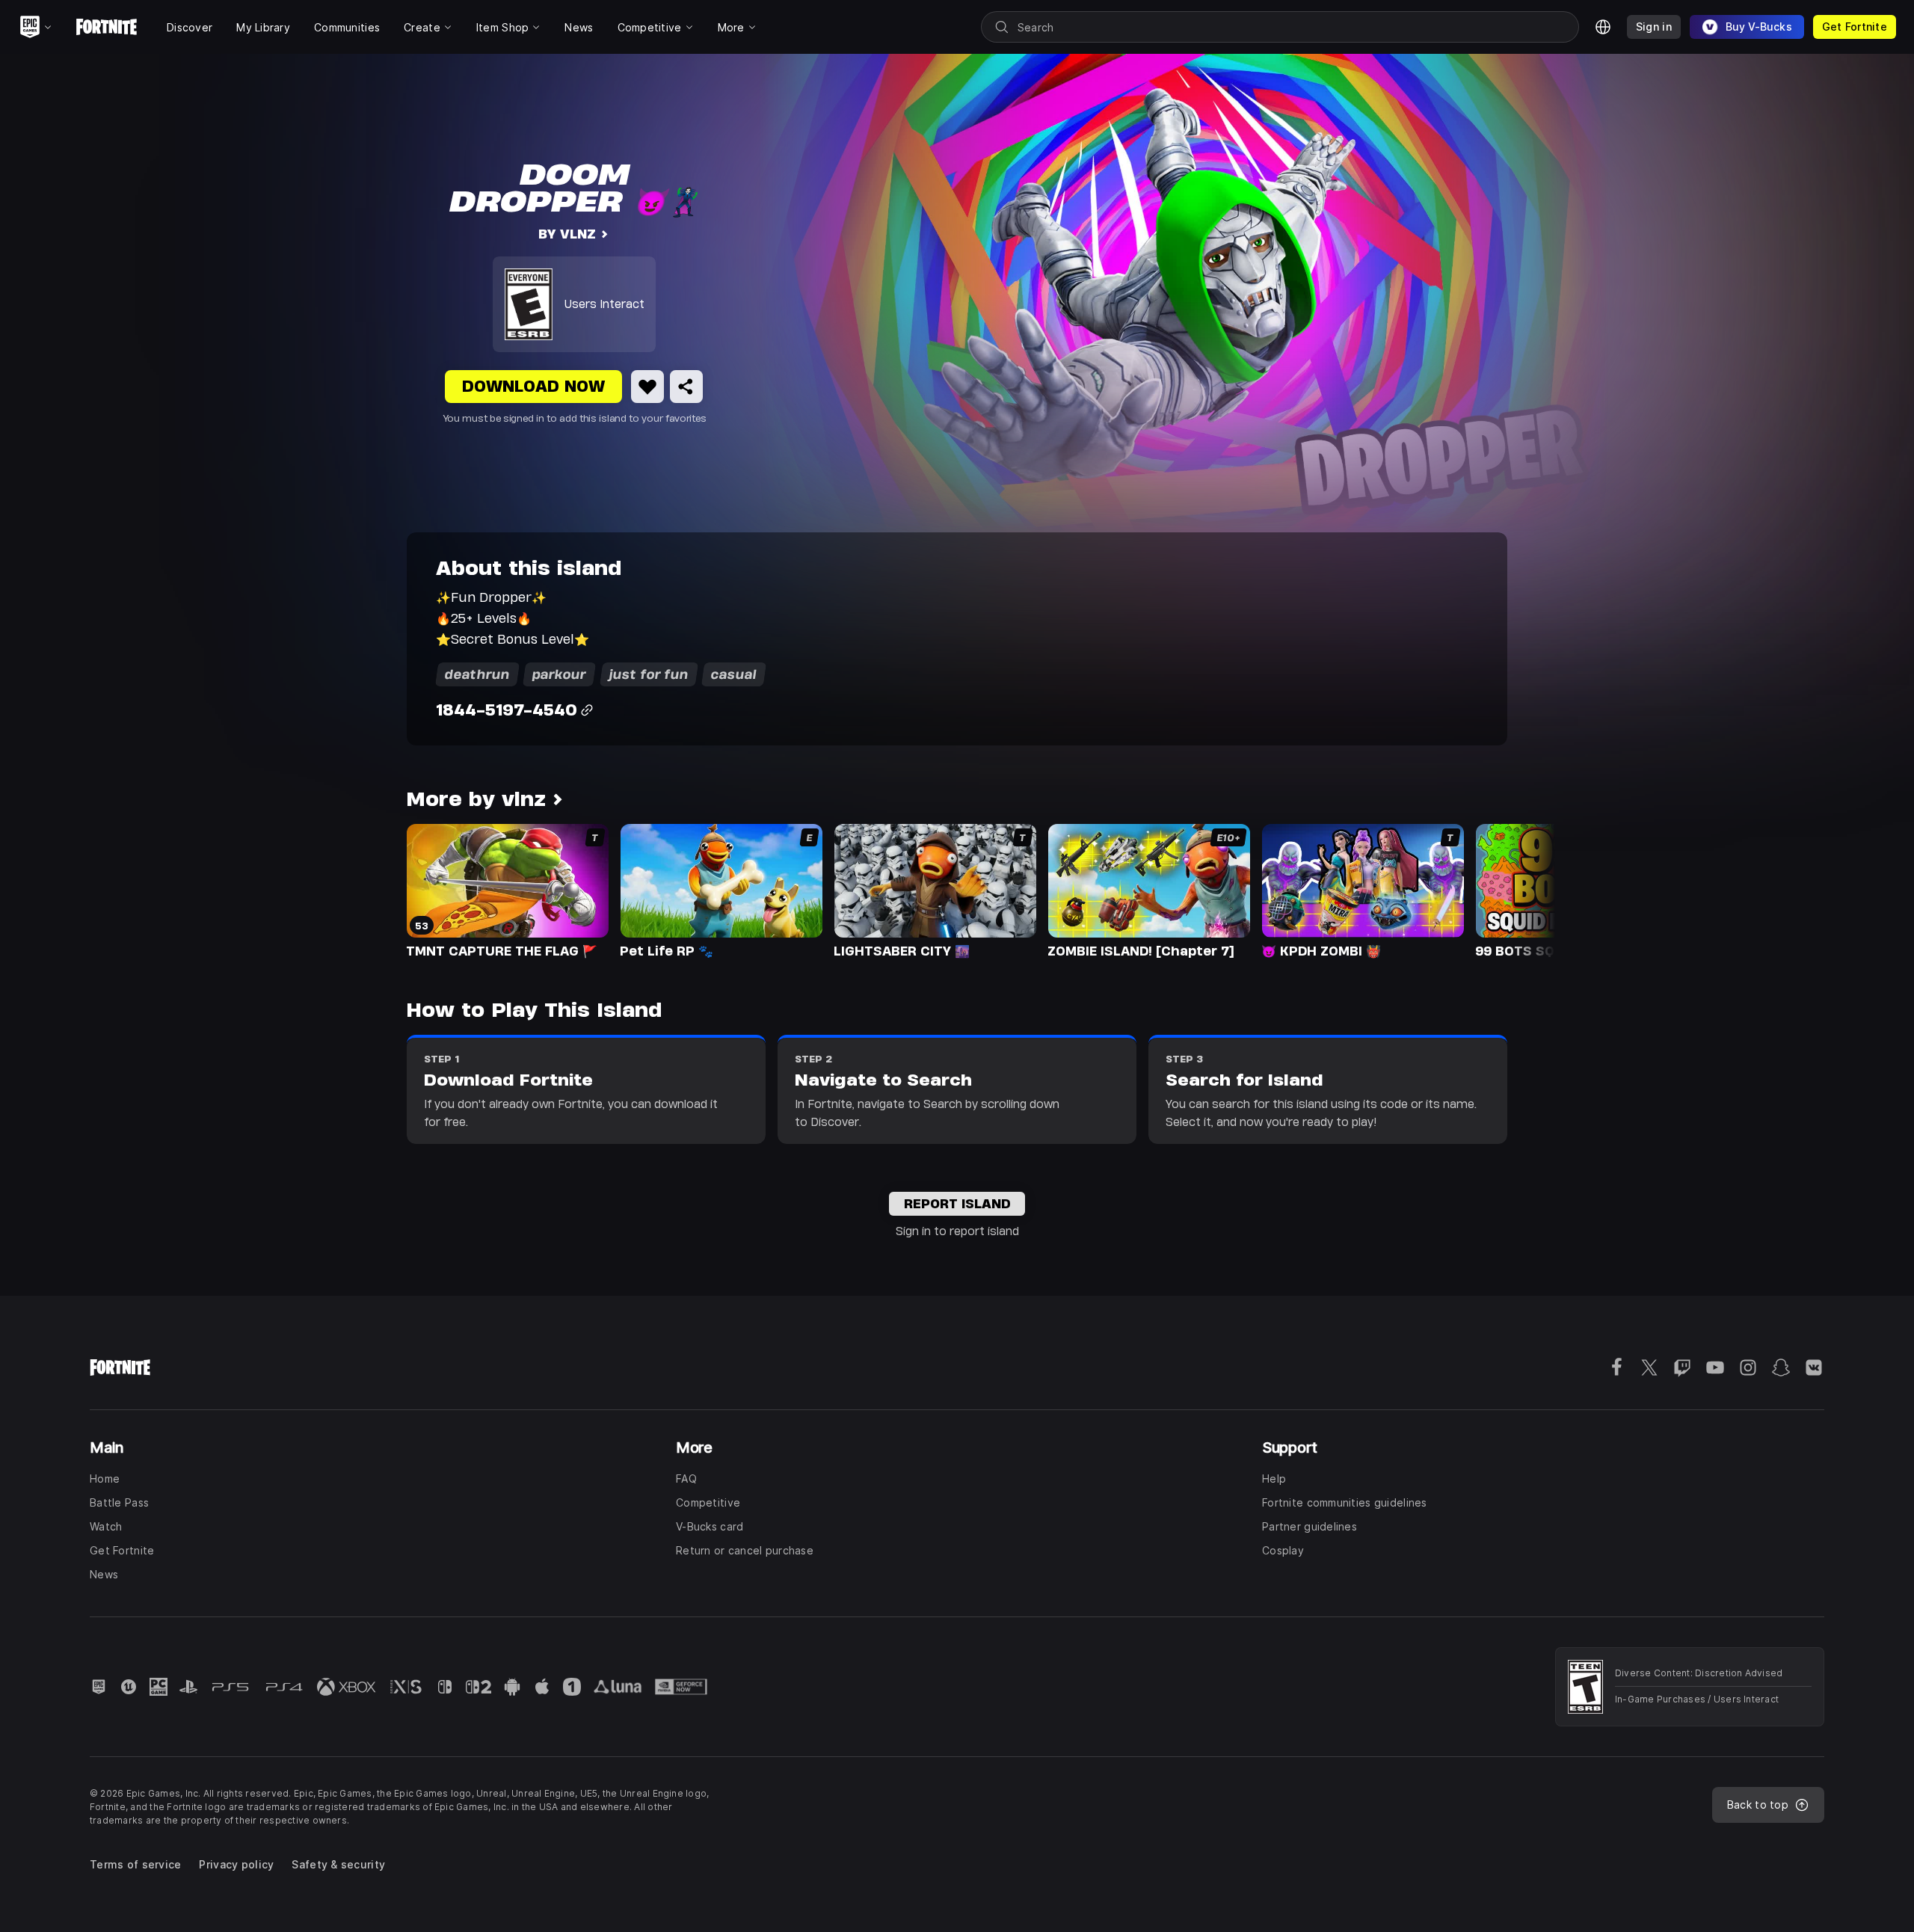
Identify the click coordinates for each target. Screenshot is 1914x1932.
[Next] (1515, 890)
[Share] (686, 387)
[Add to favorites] (647, 387)
